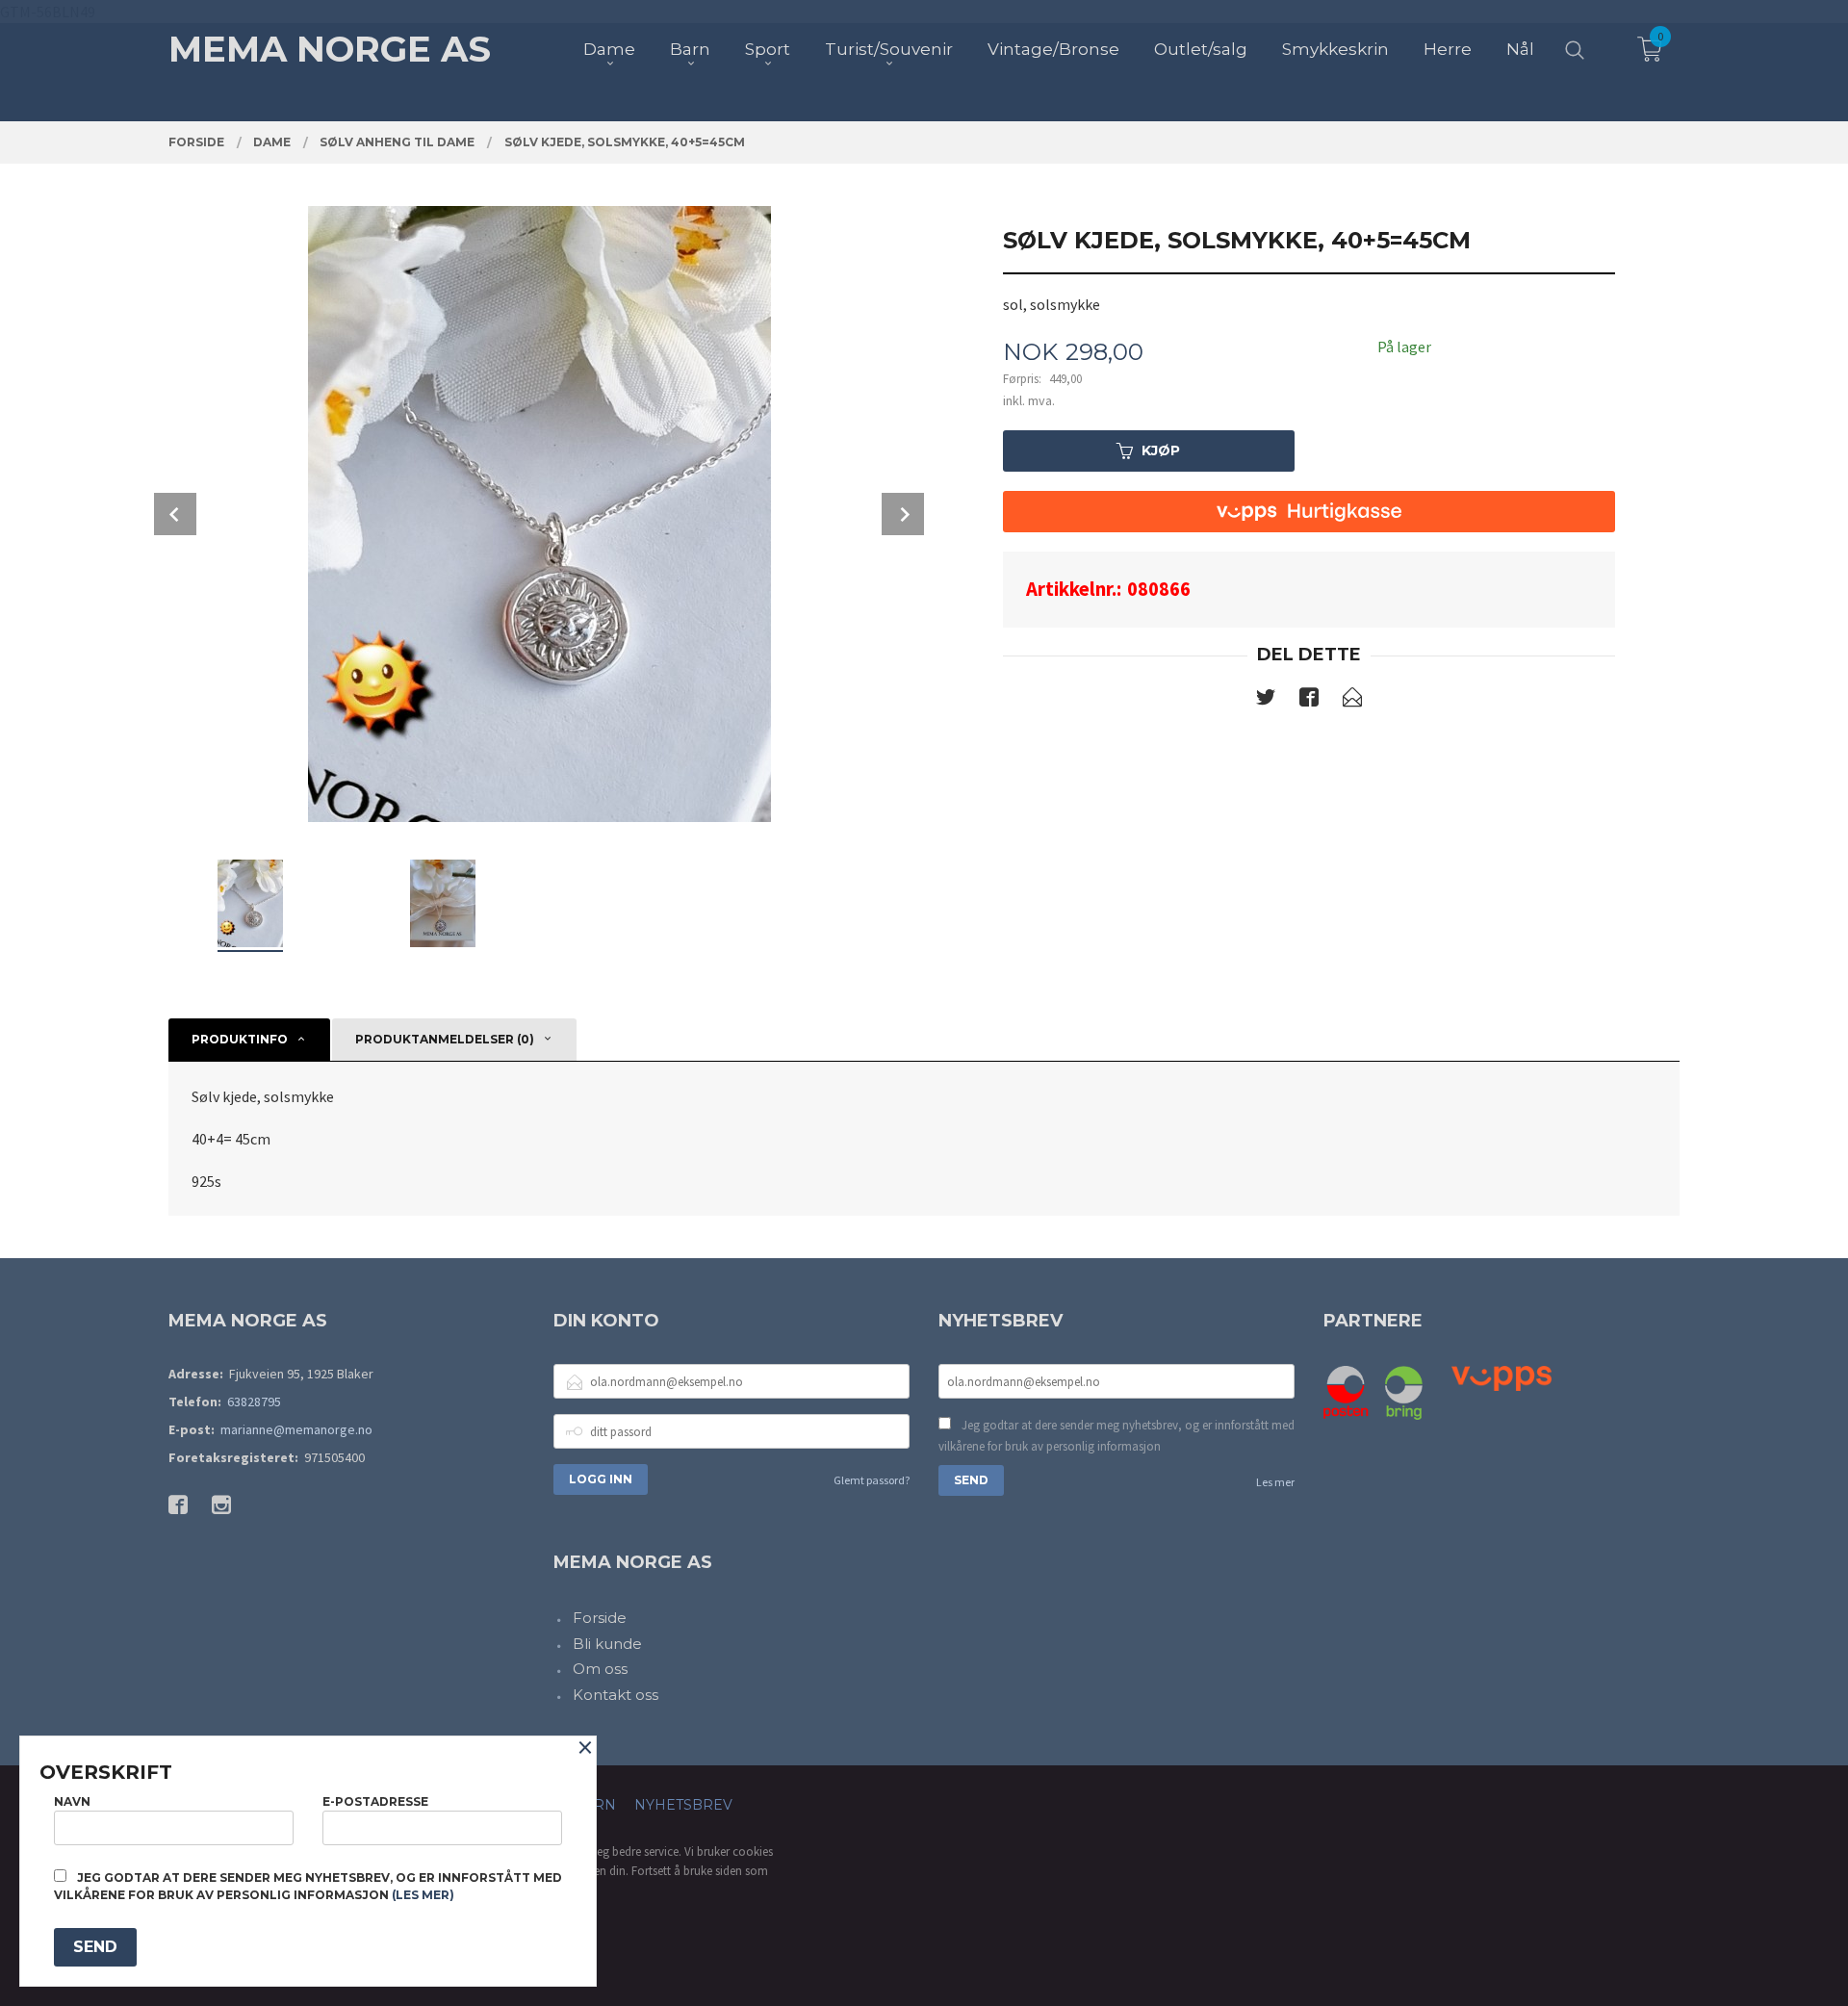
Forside (600, 1618)
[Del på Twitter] (1266, 701)
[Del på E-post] (1352, 701)
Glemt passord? (872, 1480)
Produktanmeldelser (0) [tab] (445, 1039)
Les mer (1275, 1482)
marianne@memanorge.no (296, 1429)
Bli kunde (607, 1644)
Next (903, 514)
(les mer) (423, 1895)
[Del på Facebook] (1309, 701)
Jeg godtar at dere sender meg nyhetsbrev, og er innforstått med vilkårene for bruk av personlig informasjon (1116, 1436)
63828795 (254, 1402)
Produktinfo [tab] (240, 1039)
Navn (72, 1801)
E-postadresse (375, 1801)
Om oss (600, 1669)
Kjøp (1161, 450)
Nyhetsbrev (683, 1805)
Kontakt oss (616, 1695)
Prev (175, 514)
